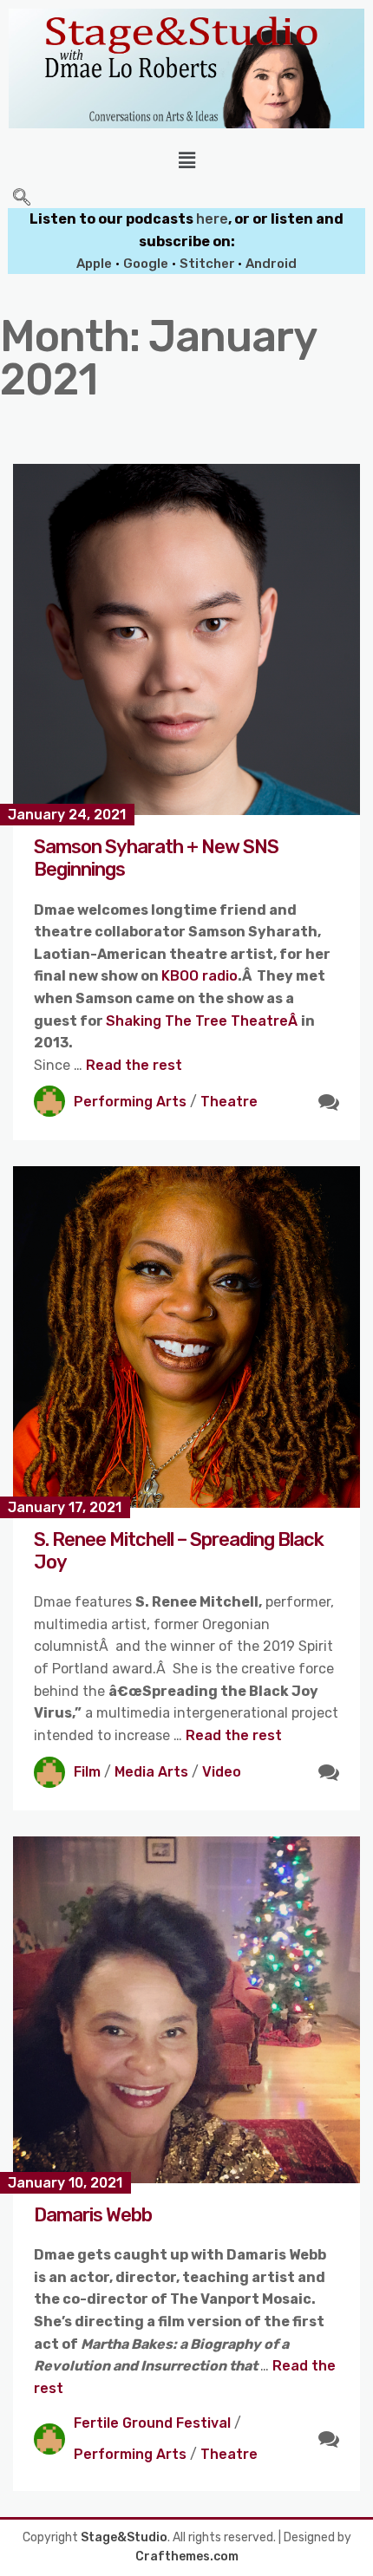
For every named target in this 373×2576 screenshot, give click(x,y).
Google (146, 264)
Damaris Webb (93, 2215)
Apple (94, 264)
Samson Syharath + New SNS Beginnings (156, 858)
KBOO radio (200, 976)
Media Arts (151, 1772)
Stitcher (209, 264)
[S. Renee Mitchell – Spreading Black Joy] (186, 1337)
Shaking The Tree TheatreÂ (203, 1021)
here (212, 219)
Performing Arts (130, 1102)
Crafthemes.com (187, 2556)
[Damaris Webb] (186, 2010)
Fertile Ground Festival (152, 2423)
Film (87, 1772)
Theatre (229, 1102)
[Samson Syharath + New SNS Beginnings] (186, 639)
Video (222, 1772)
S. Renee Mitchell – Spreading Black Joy (179, 1551)
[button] (186, 160)
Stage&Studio (124, 2537)
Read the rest (134, 1065)
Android (271, 264)
